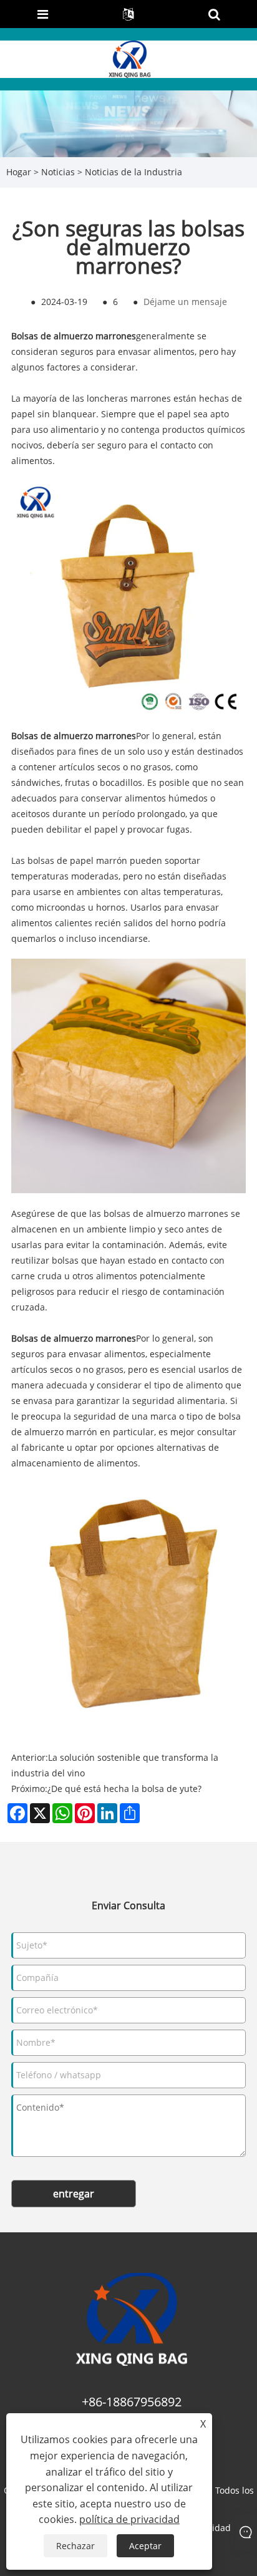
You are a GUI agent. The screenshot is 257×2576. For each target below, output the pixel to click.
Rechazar (75, 2546)
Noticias (58, 172)
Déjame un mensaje (185, 302)
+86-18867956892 (132, 2402)
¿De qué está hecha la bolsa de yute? (124, 1789)
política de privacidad (129, 2519)
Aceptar (145, 2546)
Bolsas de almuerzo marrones (74, 336)
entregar (74, 2194)
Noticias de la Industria (133, 172)
